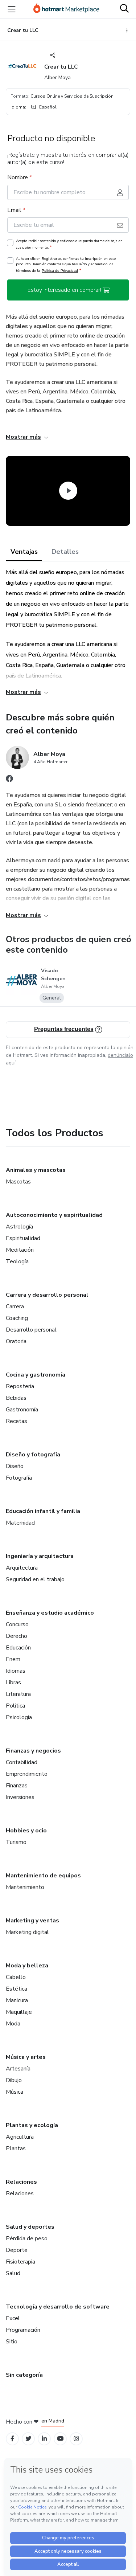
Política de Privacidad (60, 271)
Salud (13, 2273)
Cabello (16, 1977)
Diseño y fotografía (33, 1455)
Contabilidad (22, 1762)
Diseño (15, 1466)
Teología (17, 1262)
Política (15, 1706)
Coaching (17, 1318)
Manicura (17, 2000)
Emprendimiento (27, 1774)
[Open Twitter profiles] (28, 2439)
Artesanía (18, 2069)
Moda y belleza (27, 1966)
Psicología (19, 1717)
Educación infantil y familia (43, 1511)
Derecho (17, 1636)
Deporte (17, 2250)
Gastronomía (22, 1410)
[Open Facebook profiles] (12, 2439)
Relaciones (21, 2182)
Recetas (17, 1421)
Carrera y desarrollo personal (47, 1295)
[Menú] (12, 9)
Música (15, 2092)
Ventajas (24, 552)
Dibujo (14, 2080)
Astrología (19, 1227)
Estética (17, 1989)
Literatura (18, 1694)
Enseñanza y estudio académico (50, 1613)
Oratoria (16, 1341)
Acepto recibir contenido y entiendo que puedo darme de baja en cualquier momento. (69, 244)
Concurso (17, 1624)
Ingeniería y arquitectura (40, 1556)
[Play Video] (68, 491)
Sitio (12, 2342)
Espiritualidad (23, 1238)
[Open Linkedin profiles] (44, 2439)
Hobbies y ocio (26, 1831)
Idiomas (16, 1671)
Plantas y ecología (32, 2125)
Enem (13, 1659)
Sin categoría (24, 2375)
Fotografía (19, 1478)
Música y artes (26, 2057)
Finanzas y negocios (33, 1751)
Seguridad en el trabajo (35, 1579)
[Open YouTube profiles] (60, 2439)
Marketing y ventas (32, 1921)
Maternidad (20, 1523)
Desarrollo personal (31, 1330)
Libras (13, 1682)
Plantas (16, 2148)
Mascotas (18, 1182)
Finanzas (17, 1786)
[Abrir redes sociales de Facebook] (9, 780)
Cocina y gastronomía (36, 1375)
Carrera (15, 1307)
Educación (18, 1648)
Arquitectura (22, 1568)
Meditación (20, 1250)
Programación (23, 2330)
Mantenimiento (25, 1887)
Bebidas (16, 1398)
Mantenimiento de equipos (43, 1876)
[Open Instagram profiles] (76, 2439)
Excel (13, 2318)
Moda (13, 2024)
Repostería (20, 1386)
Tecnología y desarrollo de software (58, 2307)
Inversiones (20, 1797)
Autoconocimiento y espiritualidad (54, 1215)
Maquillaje (19, 2012)
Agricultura (20, 2137)
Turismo (16, 1842)
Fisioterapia (20, 2262)
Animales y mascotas (36, 1170)
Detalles (65, 552)
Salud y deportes (30, 2227)
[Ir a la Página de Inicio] (66, 9)
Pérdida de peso (27, 2238)
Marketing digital (27, 1932)
